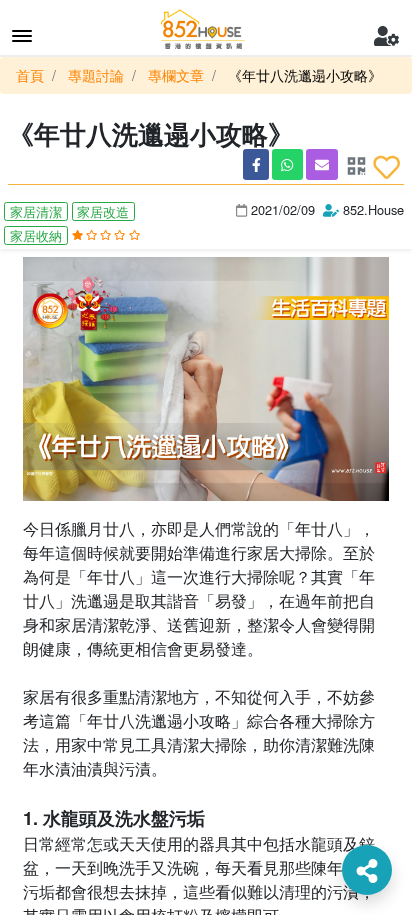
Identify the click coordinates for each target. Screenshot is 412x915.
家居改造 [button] (103, 211)
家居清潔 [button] (36, 211)
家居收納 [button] (36, 235)
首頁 (30, 75)
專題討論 (96, 75)
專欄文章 (176, 75)
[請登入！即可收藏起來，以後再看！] (386, 167)
